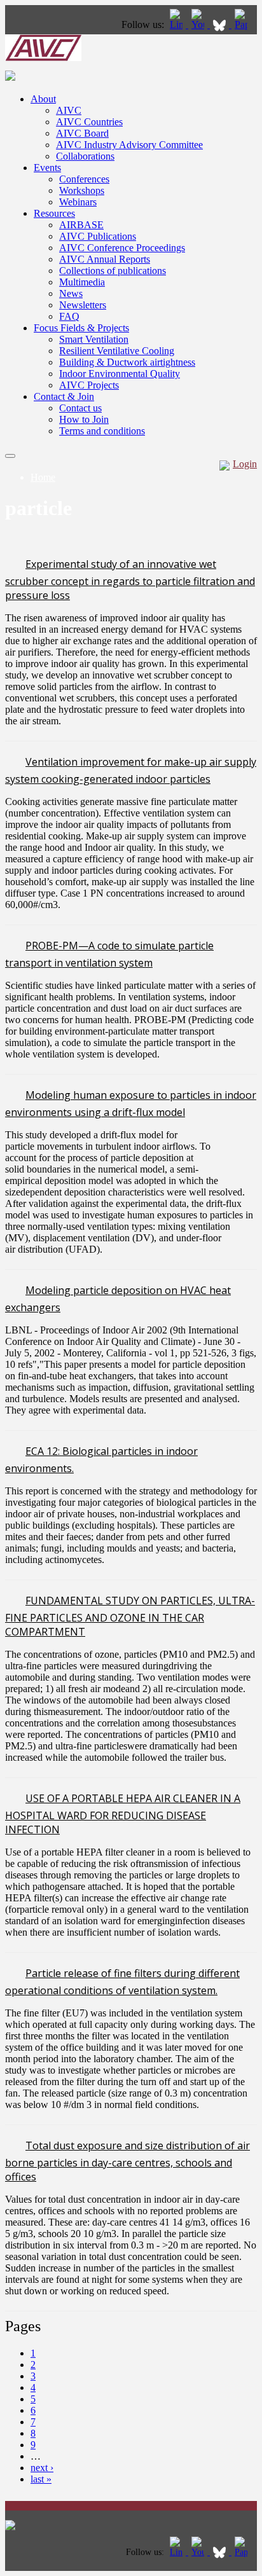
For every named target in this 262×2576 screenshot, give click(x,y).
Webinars (78, 202)
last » (41, 2479)
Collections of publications (113, 271)
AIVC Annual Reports (105, 259)
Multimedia (82, 282)
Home (43, 477)
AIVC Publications (98, 236)
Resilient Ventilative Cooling (117, 351)
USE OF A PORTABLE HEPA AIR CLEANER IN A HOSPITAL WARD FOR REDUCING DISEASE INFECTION (123, 1814)
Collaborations (85, 156)
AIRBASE (81, 225)
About (43, 99)
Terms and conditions (102, 431)
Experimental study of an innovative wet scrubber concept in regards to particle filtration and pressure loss (130, 580)
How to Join (84, 419)
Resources (54, 213)
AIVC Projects (89, 385)
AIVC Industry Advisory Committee (129, 145)
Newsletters (83, 305)
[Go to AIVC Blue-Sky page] (221, 24)
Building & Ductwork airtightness (127, 362)
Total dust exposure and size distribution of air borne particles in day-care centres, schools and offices (128, 2161)
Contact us (80, 408)
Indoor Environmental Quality (120, 374)
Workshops (82, 190)
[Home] (43, 58)
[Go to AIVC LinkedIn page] (177, 24)
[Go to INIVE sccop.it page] (244, 24)
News (71, 293)
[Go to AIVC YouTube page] (199, 24)
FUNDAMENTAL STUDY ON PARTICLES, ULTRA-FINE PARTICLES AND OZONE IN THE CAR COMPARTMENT (130, 1616)
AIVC (69, 110)
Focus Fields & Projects (81, 328)
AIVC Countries (89, 122)
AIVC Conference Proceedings (122, 248)
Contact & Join (64, 396)
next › (42, 2468)
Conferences (84, 179)
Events (47, 168)
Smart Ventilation (94, 339)
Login (245, 464)
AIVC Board (82, 133)
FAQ (69, 316)
